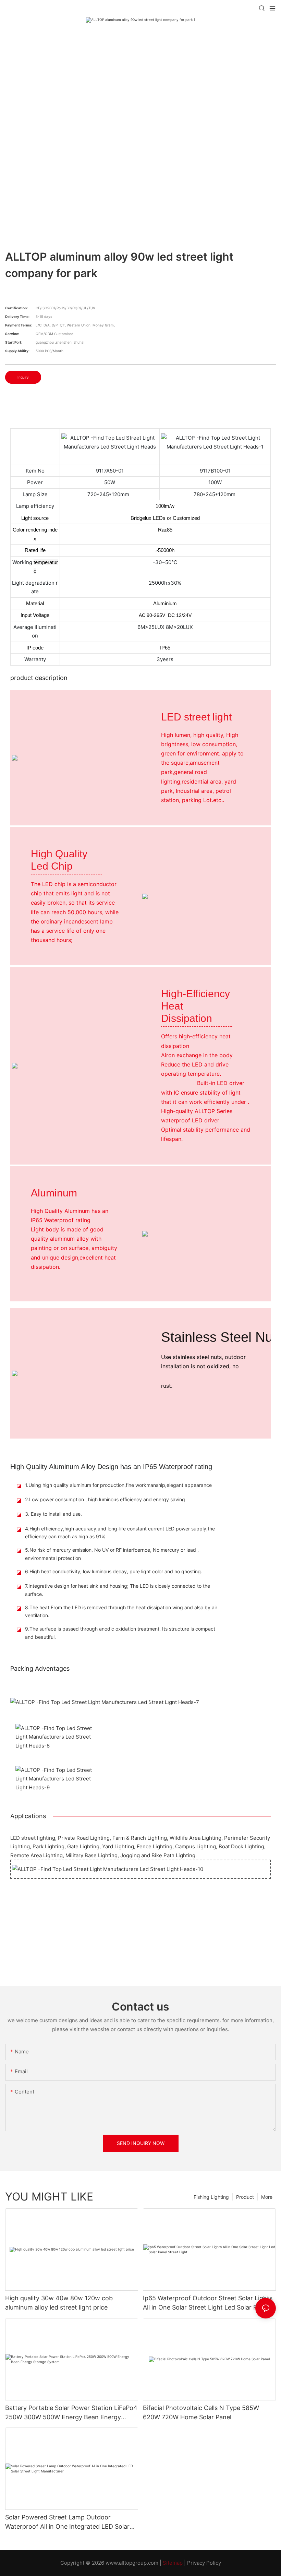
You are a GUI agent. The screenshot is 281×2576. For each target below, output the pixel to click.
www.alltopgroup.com (132, 2563)
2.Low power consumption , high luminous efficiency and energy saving (105, 1499)
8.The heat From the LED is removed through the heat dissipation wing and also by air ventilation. (121, 1612)
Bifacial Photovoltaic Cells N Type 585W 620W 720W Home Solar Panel (201, 2412)
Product (245, 2197)
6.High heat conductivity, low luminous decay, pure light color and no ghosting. (114, 1571)
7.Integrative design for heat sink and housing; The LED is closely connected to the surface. (118, 1590)
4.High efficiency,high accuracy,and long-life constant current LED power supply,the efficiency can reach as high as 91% (120, 1533)
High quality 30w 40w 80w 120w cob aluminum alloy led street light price (59, 2303)
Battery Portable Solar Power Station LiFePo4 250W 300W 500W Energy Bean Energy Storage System (71, 2413)
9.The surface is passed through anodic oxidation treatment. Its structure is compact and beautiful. (120, 1633)
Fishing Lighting (211, 2197)
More (267, 2197)
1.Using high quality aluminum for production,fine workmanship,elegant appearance (118, 1485)
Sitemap (173, 2563)
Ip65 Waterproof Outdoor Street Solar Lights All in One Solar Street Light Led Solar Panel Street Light (208, 2303)
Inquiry (23, 377)
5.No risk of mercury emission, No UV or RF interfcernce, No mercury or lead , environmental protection (112, 1554)
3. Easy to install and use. (53, 1514)
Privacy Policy (204, 2563)
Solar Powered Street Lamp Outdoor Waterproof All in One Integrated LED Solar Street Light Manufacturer (67, 2522)
